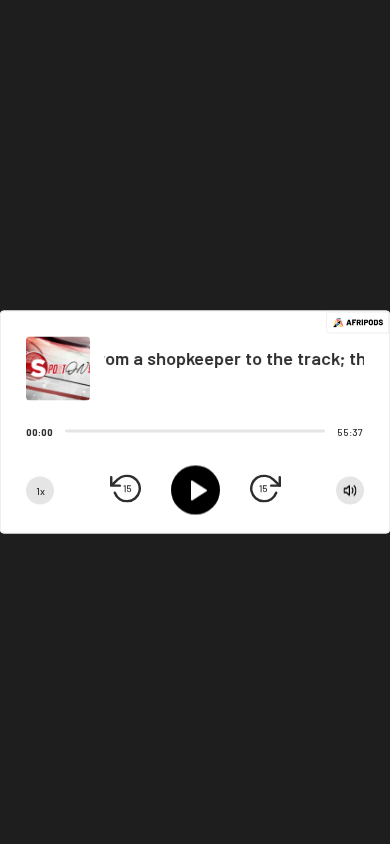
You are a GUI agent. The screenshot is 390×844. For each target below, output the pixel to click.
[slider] (65, 431)
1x (40, 490)
